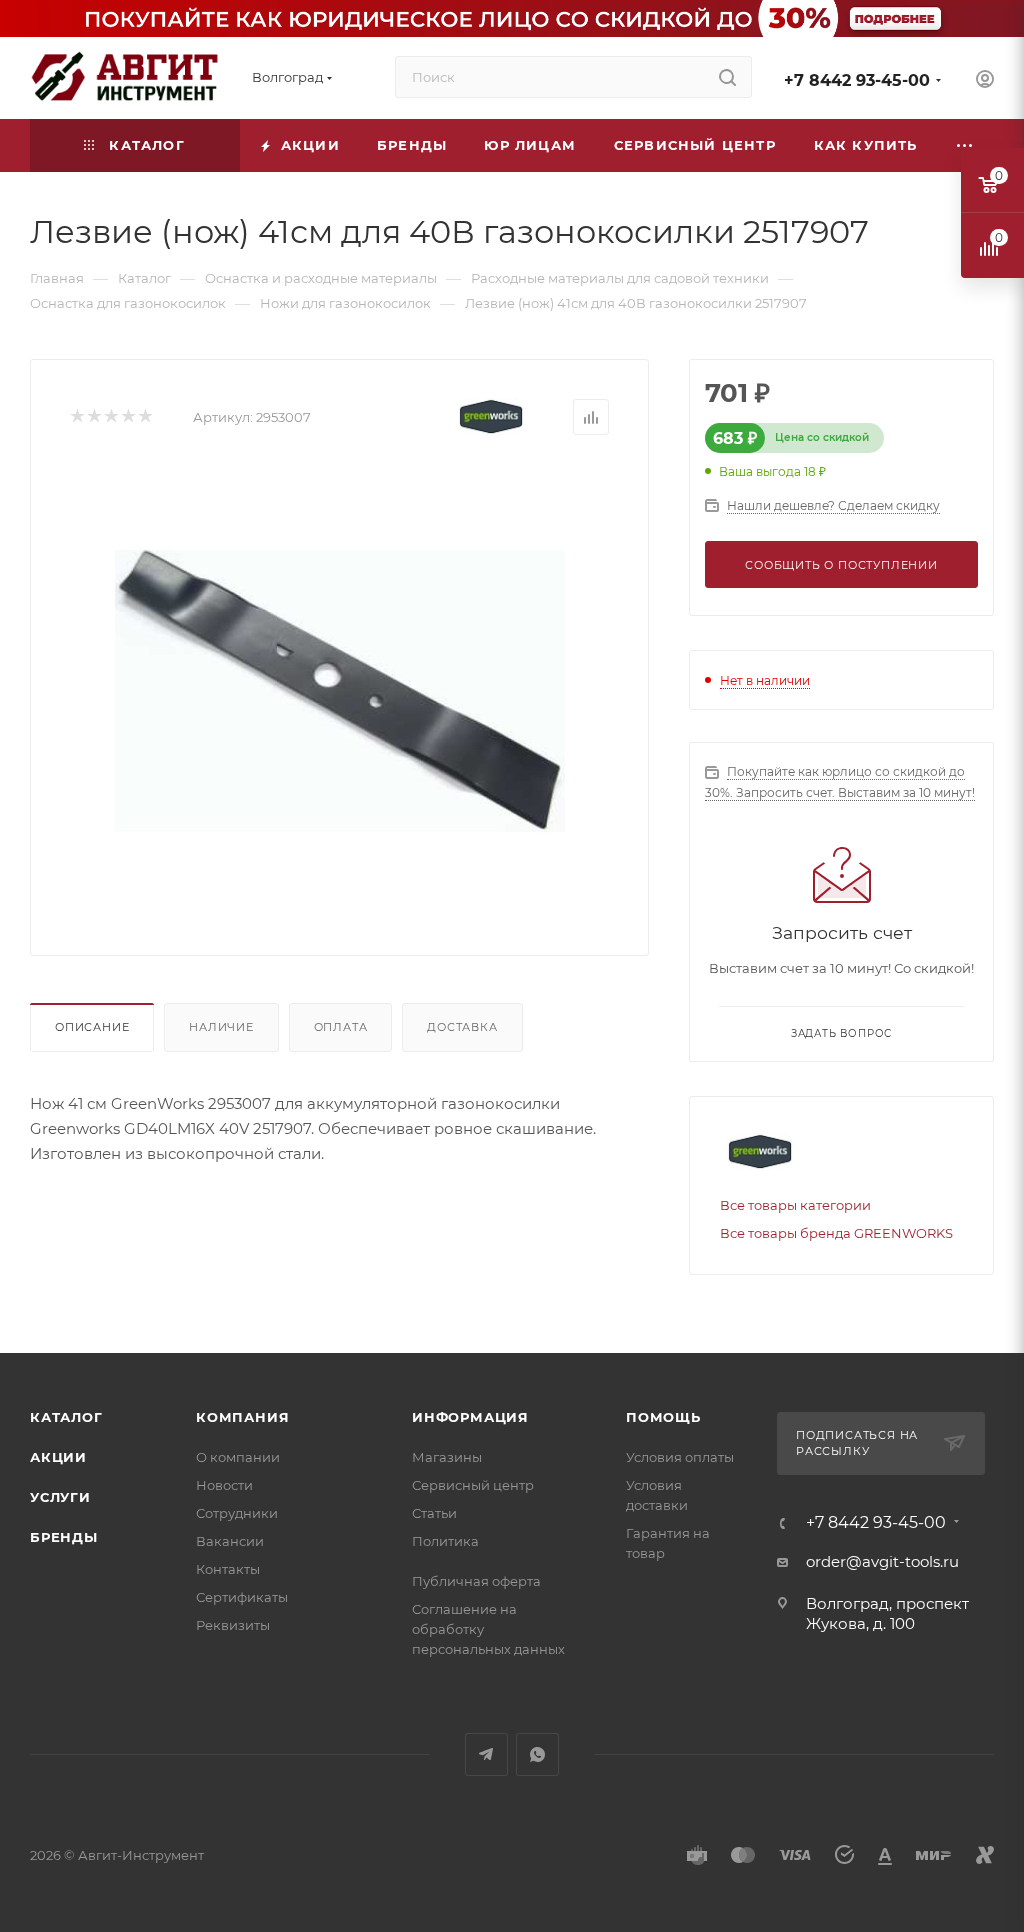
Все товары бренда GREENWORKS (836, 1233)
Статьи (434, 1513)
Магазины (447, 1457)
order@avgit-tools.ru (882, 1561)
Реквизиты (233, 1625)
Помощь (663, 1417)
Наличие (221, 1027)
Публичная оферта (476, 1581)
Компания (242, 1417)
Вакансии (230, 1541)
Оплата (341, 1027)
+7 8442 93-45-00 (857, 80)
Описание (92, 1027)
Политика (445, 1541)
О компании (238, 1457)
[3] (110, 417)
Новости (224, 1485)
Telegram (486, 1754)
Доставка (462, 1027)
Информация (470, 1417)
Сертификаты (242, 1597)
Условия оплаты (680, 1457)
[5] (144, 417)
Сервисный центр (473, 1485)
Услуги (60, 1497)
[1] (76, 417)
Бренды (64, 1537)
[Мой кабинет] (985, 81)
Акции (58, 1457)
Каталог (66, 1417)
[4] (127, 417)
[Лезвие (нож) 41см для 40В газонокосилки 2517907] (340, 691)
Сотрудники (237, 1513)
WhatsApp (537, 1754)
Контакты (228, 1569)
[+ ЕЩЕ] (965, 145)
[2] (93, 417)
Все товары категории (795, 1205)
